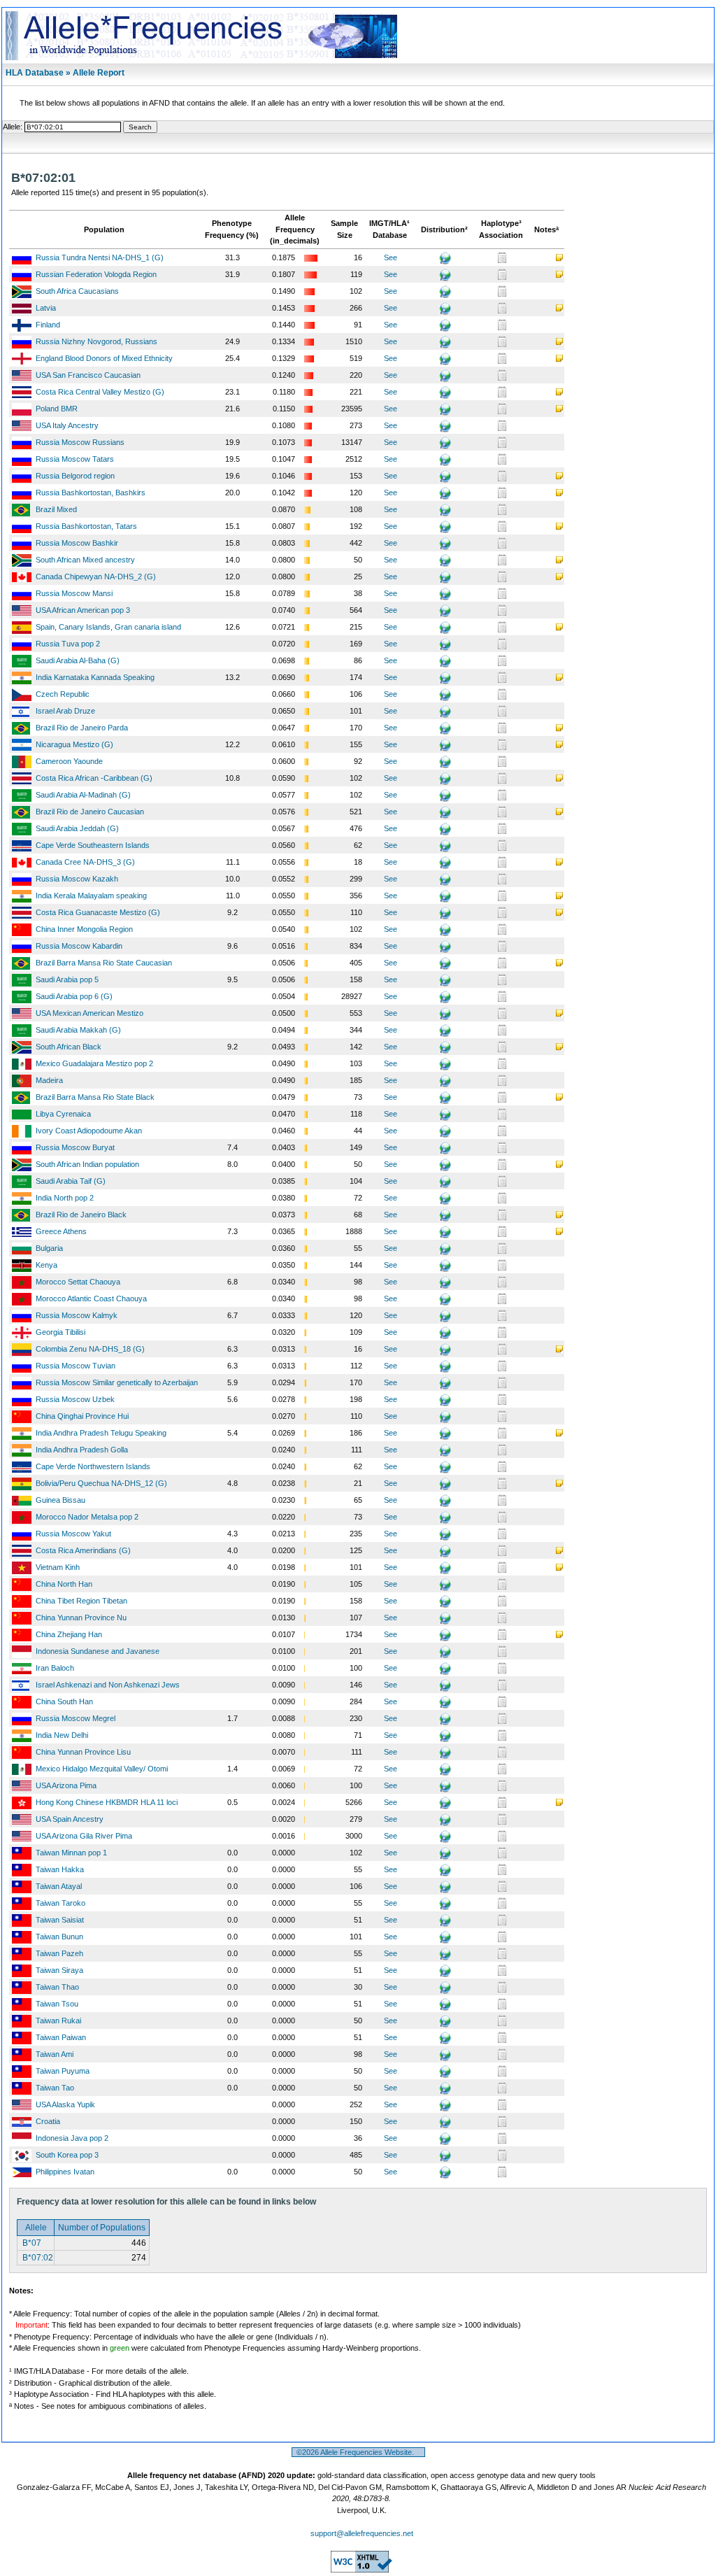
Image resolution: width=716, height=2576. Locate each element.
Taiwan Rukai (58, 2021)
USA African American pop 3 (83, 610)
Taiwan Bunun (59, 1937)
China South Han (64, 1701)
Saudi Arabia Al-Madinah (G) (83, 795)
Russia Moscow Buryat (75, 1147)
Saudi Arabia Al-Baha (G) (78, 660)
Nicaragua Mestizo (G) (74, 744)
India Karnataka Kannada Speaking (95, 677)
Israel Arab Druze (65, 711)
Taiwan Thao (57, 1987)
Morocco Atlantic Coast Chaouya (91, 1298)
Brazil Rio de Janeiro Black (81, 1215)
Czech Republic (63, 694)
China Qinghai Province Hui (82, 1416)
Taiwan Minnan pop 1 (71, 1853)
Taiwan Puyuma (63, 2071)
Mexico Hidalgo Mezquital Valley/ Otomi (102, 1769)
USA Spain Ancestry (70, 1819)
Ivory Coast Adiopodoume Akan (89, 1131)
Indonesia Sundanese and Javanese (98, 1651)
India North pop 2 (65, 1198)
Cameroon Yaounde (69, 761)
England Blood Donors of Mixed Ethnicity (104, 358)
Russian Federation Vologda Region (96, 274)
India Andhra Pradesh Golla (82, 1450)
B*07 (31, 2243)
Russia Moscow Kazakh (77, 879)
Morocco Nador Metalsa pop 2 (87, 1517)
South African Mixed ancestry (85, 560)
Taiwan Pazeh (59, 1953)
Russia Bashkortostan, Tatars (86, 526)
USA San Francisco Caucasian (88, 375)
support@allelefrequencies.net (362, 2533)
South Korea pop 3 (67, 2155)
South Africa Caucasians (77, 291)
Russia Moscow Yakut (73, 1534)
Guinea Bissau (60, 1500)
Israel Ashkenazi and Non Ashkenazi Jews (108, 1685)
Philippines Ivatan (65, 2172)
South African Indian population (87, 1164)
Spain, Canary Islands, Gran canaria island (108, 627)
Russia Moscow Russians (80, 442)
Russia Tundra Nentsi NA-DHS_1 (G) (100, 257)
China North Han (64, 1584)
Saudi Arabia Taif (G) (71, 1181)
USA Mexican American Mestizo (89, 1013)
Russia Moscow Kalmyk (77, 1315)
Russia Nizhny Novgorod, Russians (96, 341)
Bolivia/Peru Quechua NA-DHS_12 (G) (101, 1483)
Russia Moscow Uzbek (75, 1399)
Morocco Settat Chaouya (78, 1282)
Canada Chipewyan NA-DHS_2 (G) (96, 576)
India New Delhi (62, 1735)
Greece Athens (61, 1231)
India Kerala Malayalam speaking (91, 896)
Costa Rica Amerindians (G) (83, 1550)
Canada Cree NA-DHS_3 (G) (85, 862)
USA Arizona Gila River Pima (84, 1836)
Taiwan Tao (55, 2088)
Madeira (49, 1080)
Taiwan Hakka (60, 1869)
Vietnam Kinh (58, 1567)
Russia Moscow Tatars (75, 459)
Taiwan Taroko (60, 1903)
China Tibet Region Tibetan (81, 1601)
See (391, 257)
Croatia (48, 2121)
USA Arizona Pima (66, 1785)
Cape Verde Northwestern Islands (93, 1466)
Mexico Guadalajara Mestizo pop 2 (94, 1063)
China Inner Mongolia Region (84, 929)
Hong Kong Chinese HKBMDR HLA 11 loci (107, 1802)
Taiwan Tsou (57, 2004)
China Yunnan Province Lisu (83, 1752)
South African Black (69, 1047)
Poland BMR (57, 409)
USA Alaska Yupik (65, 2104)
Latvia (46, 308)
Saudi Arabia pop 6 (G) (74, 996)
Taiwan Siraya (59, 1970)
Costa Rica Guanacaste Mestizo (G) (98, 912)
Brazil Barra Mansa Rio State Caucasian (104, 963)
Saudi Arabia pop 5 (67, 979)
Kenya (46, 1265)
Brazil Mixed (56, 509)
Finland (48, 325)
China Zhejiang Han (69, 1634)
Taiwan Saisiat (60, 1920)
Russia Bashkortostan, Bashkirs (91, 493)
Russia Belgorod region (75, 476)
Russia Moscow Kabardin (79, 946)
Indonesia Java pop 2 (72, 2138)
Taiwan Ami (55, 2054)
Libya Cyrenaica (63, 1114)
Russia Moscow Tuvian (76, 1366)
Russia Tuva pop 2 (68, 644)
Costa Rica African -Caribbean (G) (94, 778)
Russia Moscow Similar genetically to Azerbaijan (117, 1382)
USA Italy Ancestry (67, 425)
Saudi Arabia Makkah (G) (78, 1030)
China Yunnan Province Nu (81, 1618)
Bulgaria (49, 1248)
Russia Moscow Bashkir (77, 543)
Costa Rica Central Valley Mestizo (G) (100, 392)
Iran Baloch (55, 1668)
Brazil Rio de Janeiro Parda (82, 728)
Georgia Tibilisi (60, 1332)
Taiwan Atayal (59, 1886)
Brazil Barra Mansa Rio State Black (95, 1097)
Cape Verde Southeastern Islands (93, 845)
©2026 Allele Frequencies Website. (358, 2452)
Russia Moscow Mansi (74, 593)
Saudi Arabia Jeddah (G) (77, 828)
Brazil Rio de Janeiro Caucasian (90, 812)
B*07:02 (37, 2258)
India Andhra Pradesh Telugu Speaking (101, 1433)
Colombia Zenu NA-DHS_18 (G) (90, 1349)
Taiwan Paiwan (61, 2037)
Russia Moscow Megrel (76, 1718)
